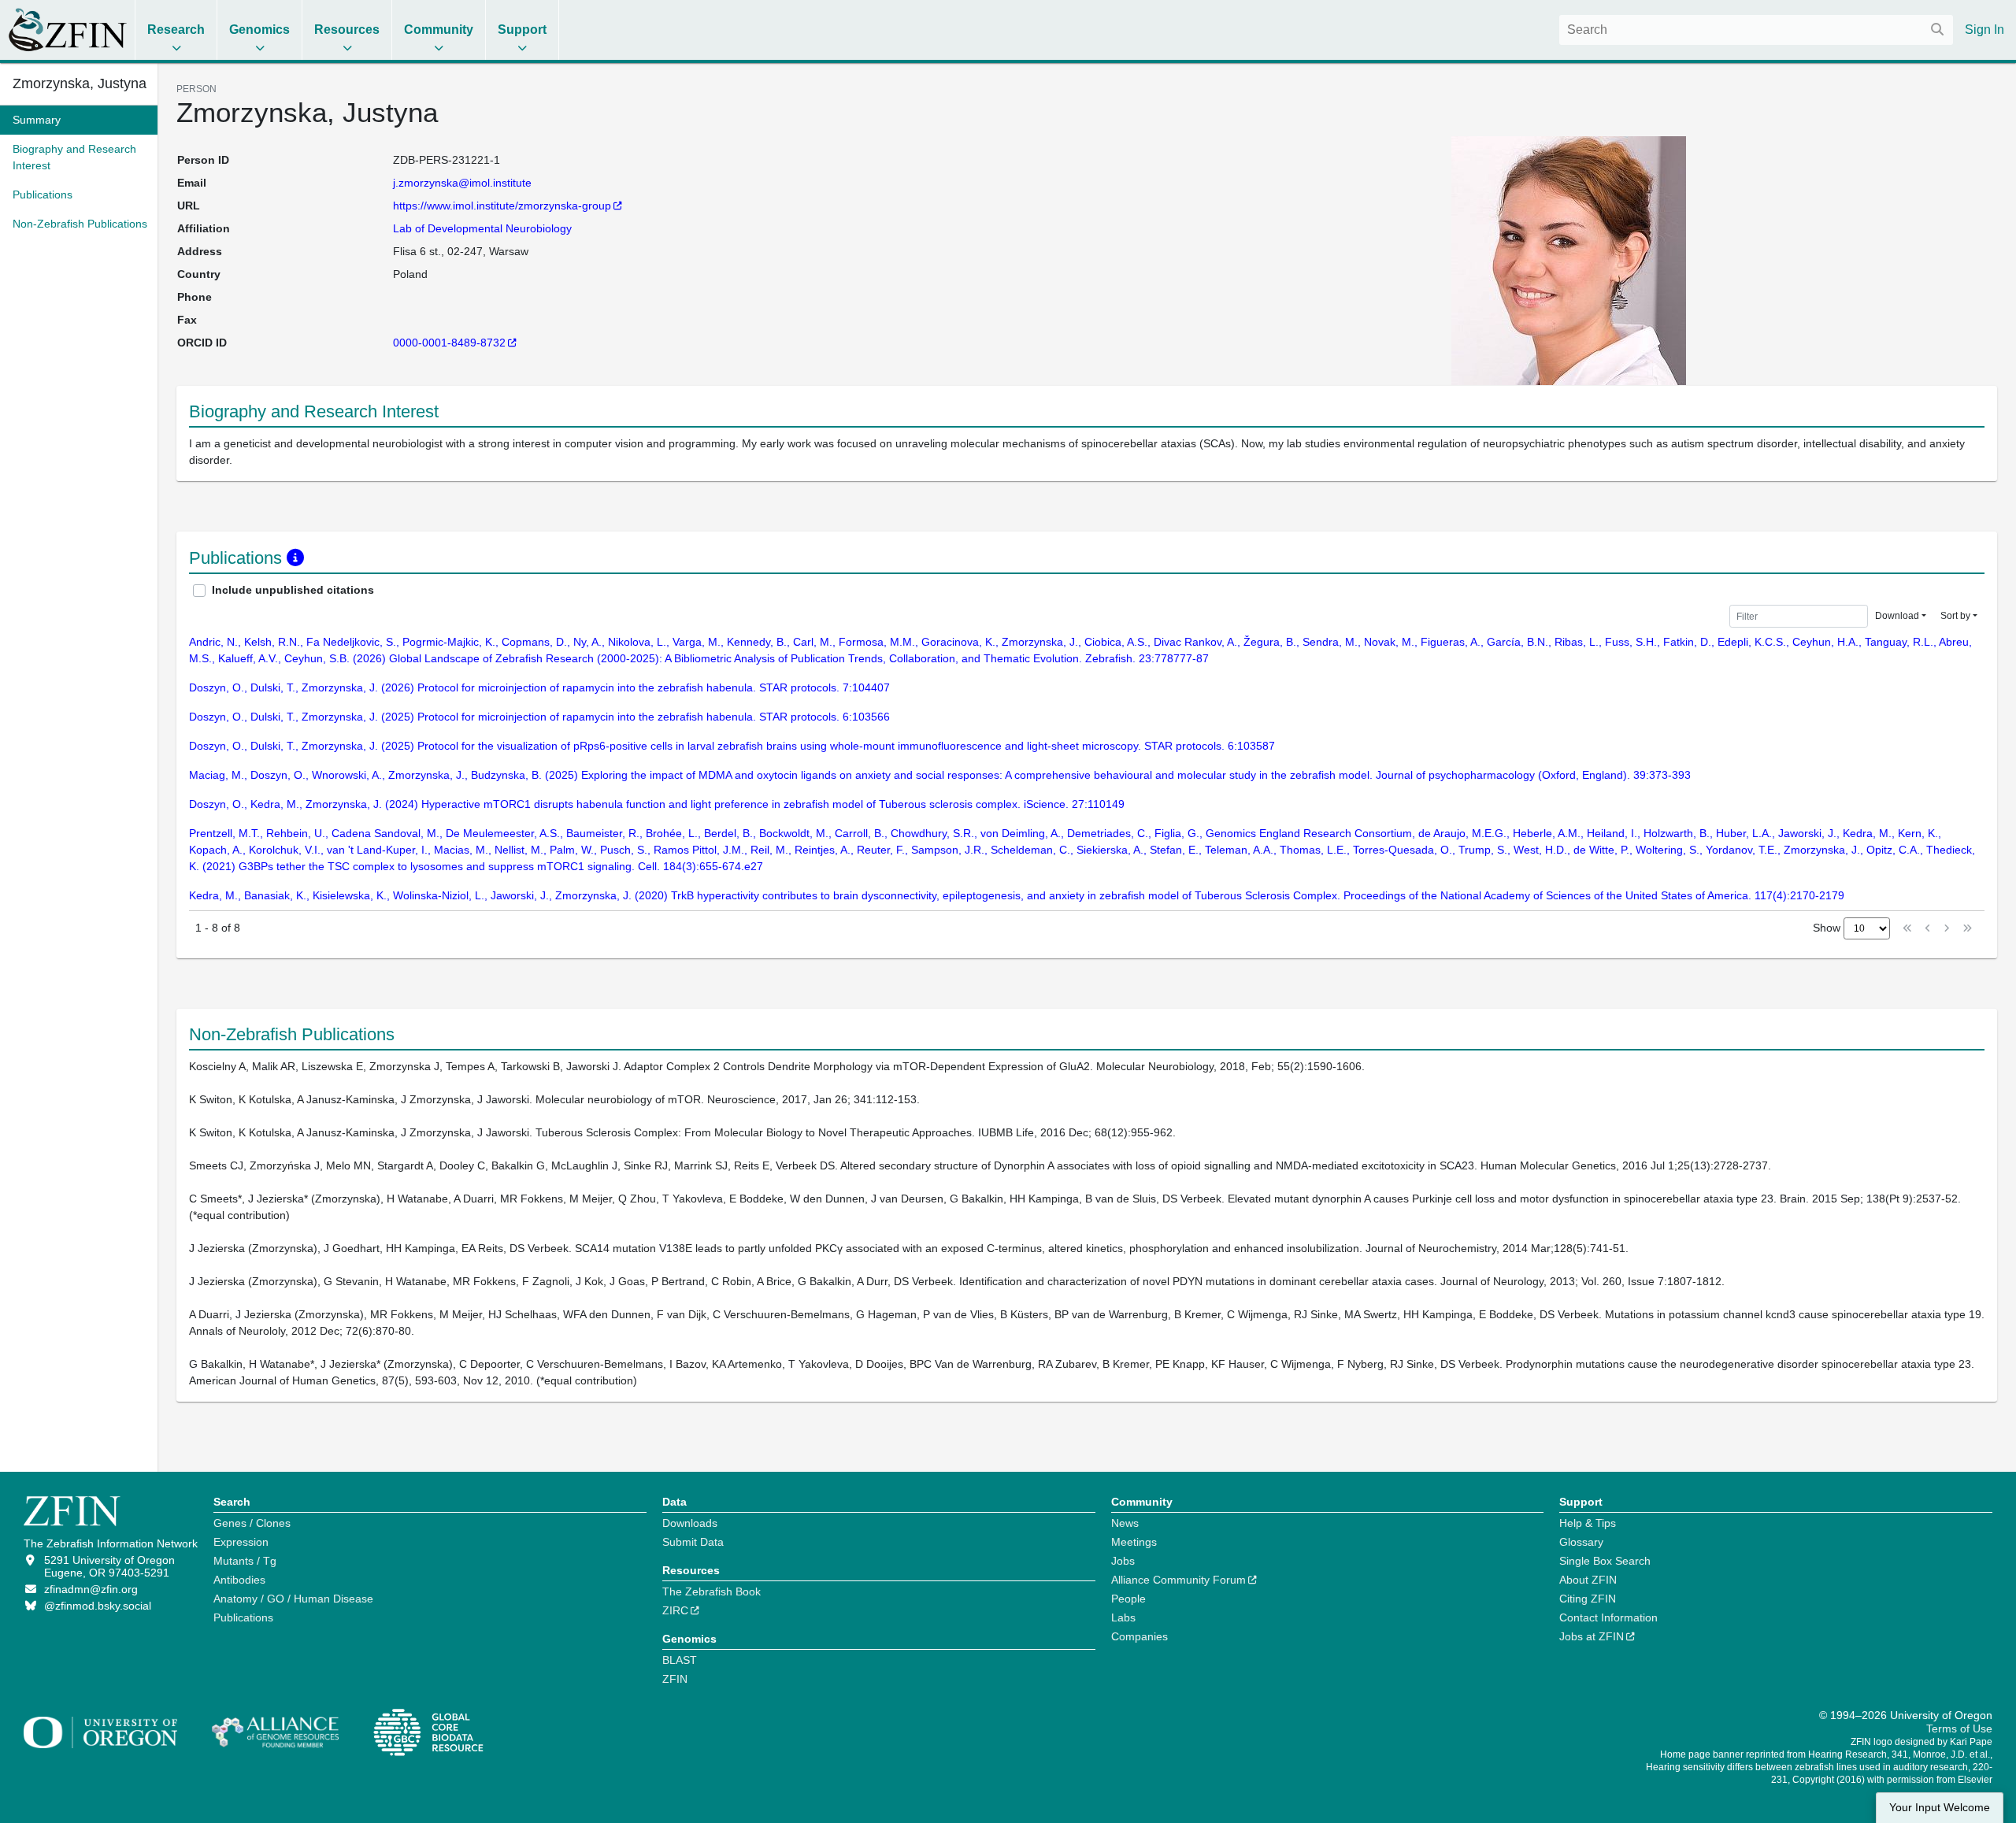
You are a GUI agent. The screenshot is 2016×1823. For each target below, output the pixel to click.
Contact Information (1608, 1617)
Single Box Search (1605, 1561)
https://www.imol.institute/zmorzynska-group (502, 206)
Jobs (1123, 1561)
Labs (1123, 1617)
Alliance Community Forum (1178, 1580)
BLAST (680, 1660)
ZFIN (675, 1679)
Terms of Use (1959, 1729)
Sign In (1984, 30)
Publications (243, 1617)
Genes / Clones (252, 1523)
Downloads (690, 1523)
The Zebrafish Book (712, 1591)
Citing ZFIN (1588, 1599)
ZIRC (675, 1610)
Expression (241, 1542)
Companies (1140, 1636)
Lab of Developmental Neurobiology (482, 228)
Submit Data (693, 1542)
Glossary (1581, 1542)
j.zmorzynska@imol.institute (462, 183)
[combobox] (1756, 30)
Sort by (1955, 616)
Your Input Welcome (1940, 1808)
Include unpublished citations (293, 590)
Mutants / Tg (245, 1561)
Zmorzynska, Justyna (79, 83)
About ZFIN (1588, 1580)
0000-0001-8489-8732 (449, 343)
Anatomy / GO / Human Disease (293, 1599)
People (1128, 1599)
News (1125, 1523)
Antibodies (239, 1580)
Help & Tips (1588, 1523)
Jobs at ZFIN (1592, 1636)
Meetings (1134, 1542)
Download (1897, 616)
